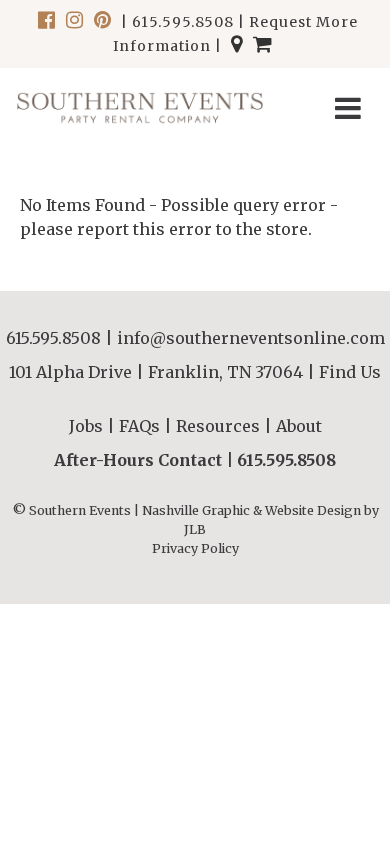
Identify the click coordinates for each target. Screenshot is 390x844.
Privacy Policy (195, 548)
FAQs (139, 426)
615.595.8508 (183, 22)
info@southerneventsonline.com (251, 338)
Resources (218, 426)
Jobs (86, 426)
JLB (195, 529)
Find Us (350, 372)
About (299, 426)
